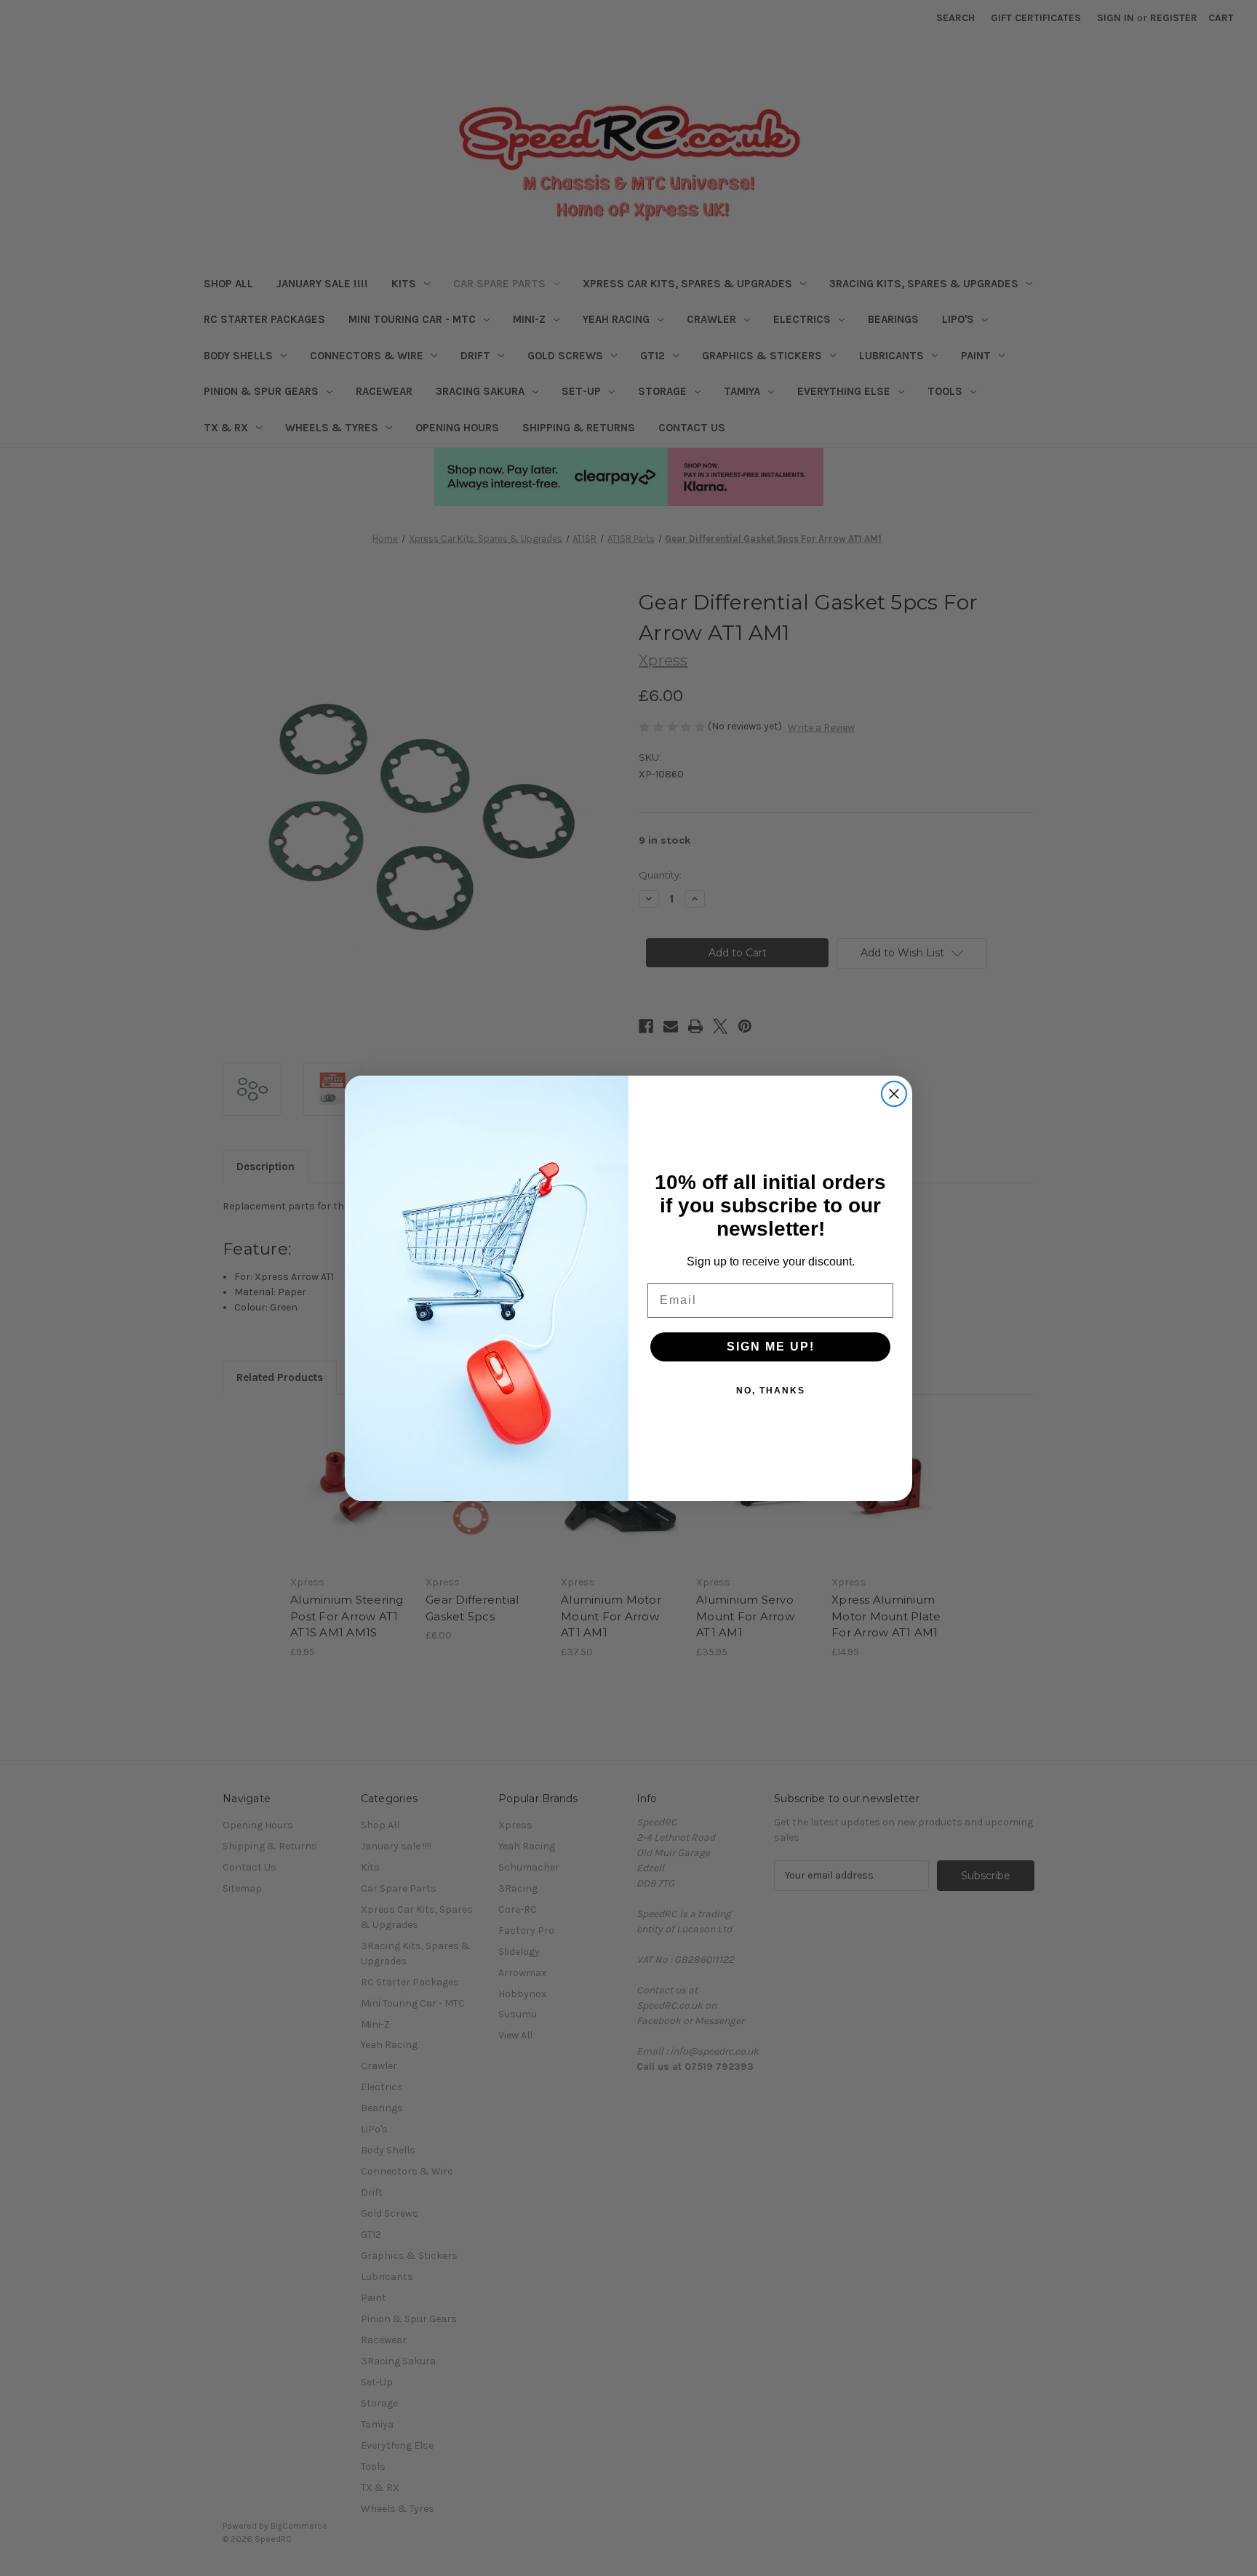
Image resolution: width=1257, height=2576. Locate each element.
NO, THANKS (771, 1391)
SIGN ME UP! (771, 1347)
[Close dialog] (894, 1094)
